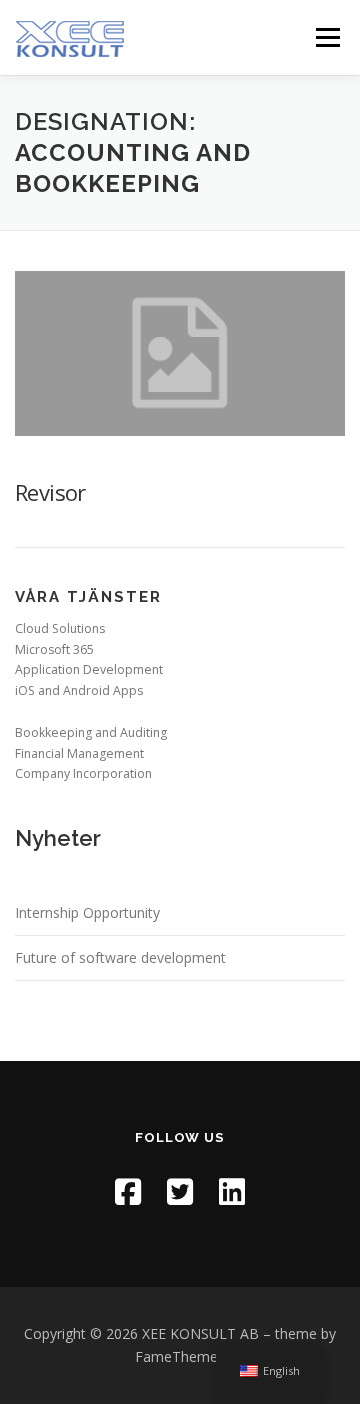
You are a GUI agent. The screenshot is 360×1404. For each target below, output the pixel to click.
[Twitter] (180, 1191)
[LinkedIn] (232, 1191)
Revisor (50, 492)
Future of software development (120, 957)
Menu (326, 37)
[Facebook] (128, 1191)
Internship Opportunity (87, 912)
